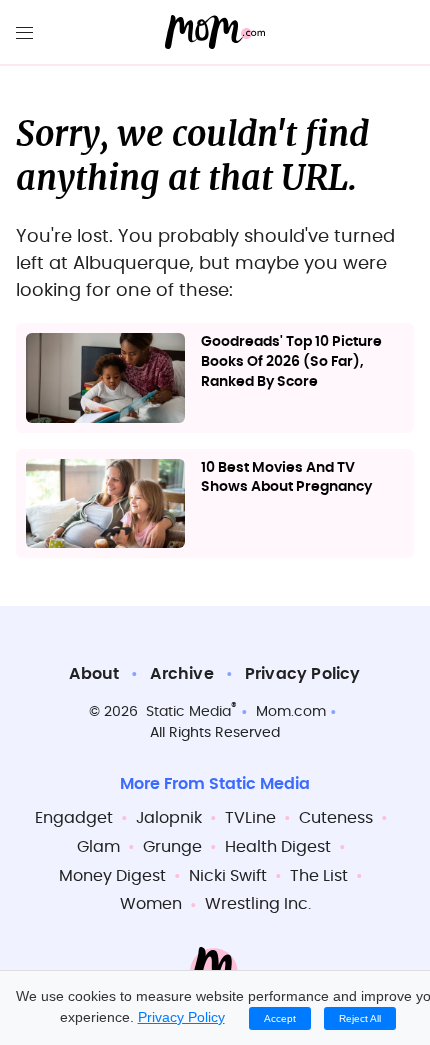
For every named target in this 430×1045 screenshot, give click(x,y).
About (94, 674)
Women (151, 904)
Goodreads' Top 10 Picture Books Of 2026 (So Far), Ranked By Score (291, 361)
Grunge (172, 847)
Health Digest (278, 847)
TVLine (250, 818)
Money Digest (112, 876)
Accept (280, 1018)
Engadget (74, 818)
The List (319, 876)
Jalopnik (169, 818)
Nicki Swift (228, 876)
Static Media (188, 712)
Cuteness (336, 818)
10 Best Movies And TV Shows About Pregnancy (286, 478)
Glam (98, 847)
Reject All (360, 1018)
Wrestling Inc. (258, 904)
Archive (181, 674)
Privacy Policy (303, 674)
